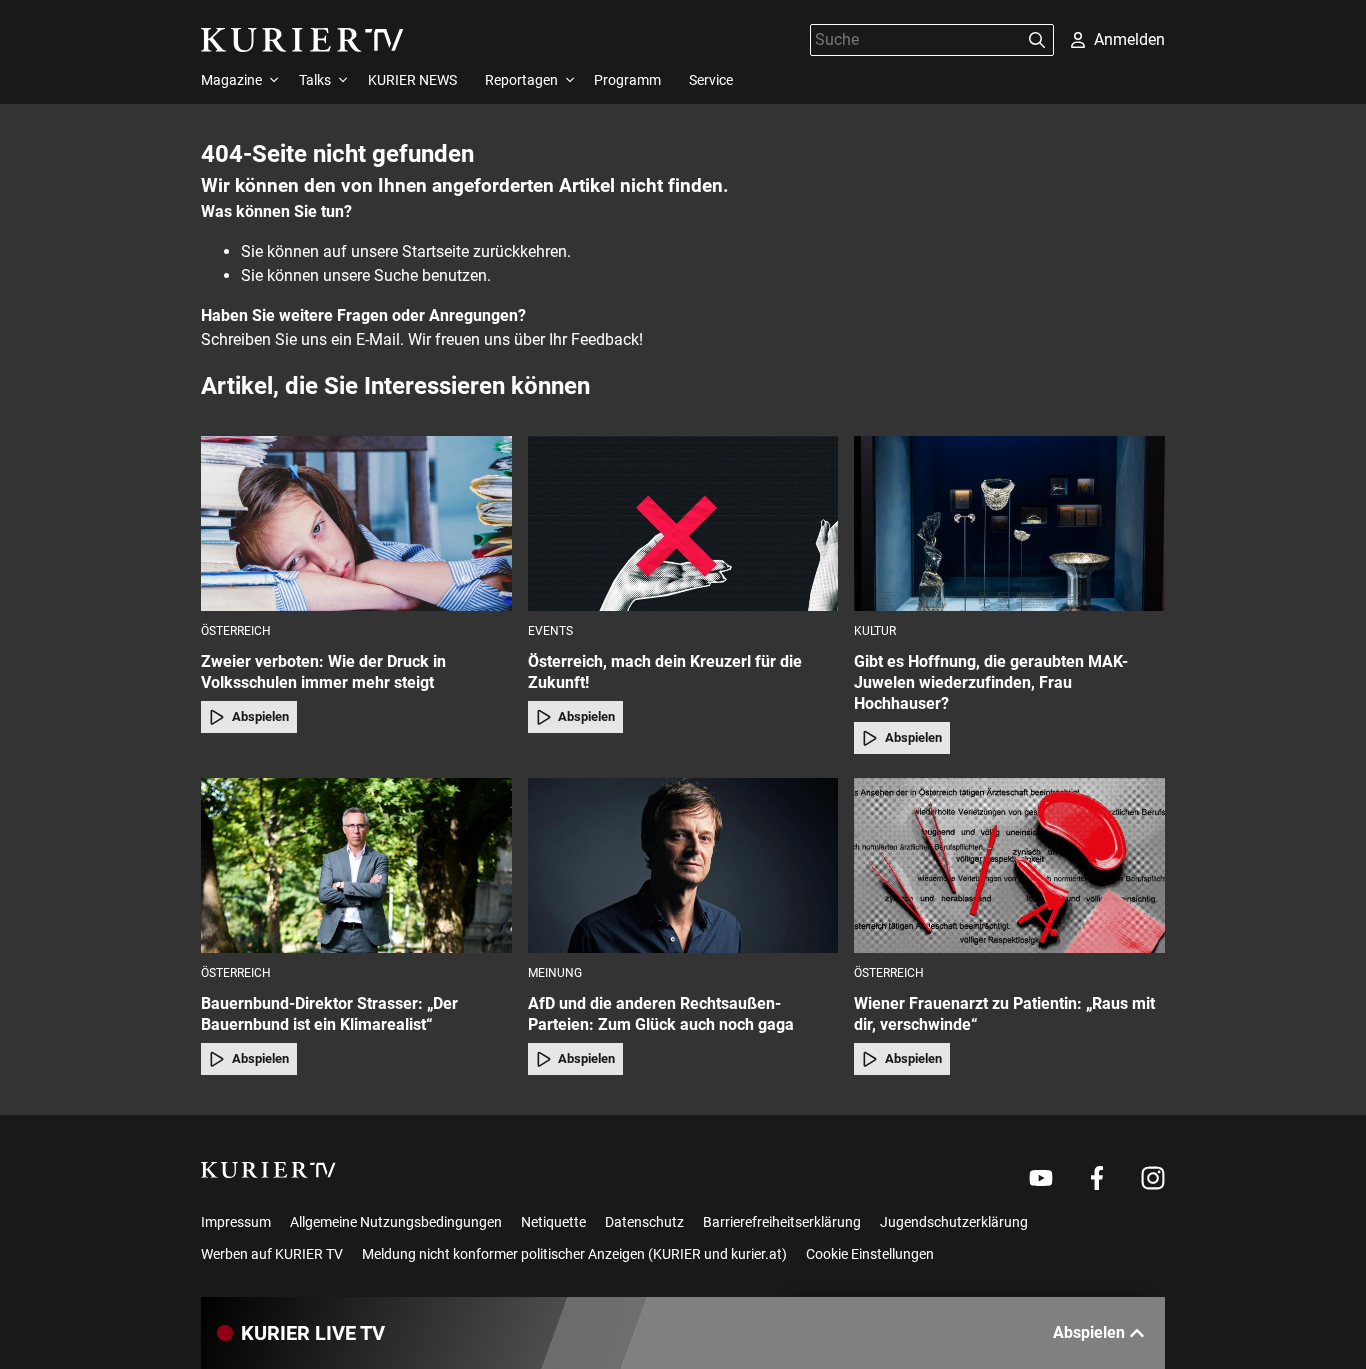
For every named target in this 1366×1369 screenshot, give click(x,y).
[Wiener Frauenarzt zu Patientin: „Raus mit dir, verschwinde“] (1009, 865)
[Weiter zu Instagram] (1153, 1178)
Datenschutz (644, 1222)
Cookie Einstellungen (870, 1254)
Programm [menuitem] (627, 80)
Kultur (875, 631)
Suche (396, 275)
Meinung (555, 973)
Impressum (236, 1222)
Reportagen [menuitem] (521, 80)
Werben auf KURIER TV (272, 1254)
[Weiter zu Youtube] (1041, 1178)
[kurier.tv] (268, 1170)
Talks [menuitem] (315, 80)
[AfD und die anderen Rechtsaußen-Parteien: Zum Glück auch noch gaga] (683, 865)
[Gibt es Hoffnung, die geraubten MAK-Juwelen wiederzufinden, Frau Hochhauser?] (1009, 523)
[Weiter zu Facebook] (1097, 1178)
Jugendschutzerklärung (954, 1222)
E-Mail (378, 339)
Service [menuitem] (711, 80)
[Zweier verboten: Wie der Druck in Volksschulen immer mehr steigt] (356, 523)
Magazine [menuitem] (231, 80)
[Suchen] (1037, 40)
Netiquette (553, 1222)
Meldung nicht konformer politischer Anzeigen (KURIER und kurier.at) (574, 1254)
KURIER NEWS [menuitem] (412, 80)
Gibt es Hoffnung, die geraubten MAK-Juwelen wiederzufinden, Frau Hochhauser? (991, 682)
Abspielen (260, 716)
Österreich (236, 631)
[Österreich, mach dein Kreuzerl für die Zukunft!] (683, 523)
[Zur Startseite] (302, 40)
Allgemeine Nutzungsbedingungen (396, 1222)
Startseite (435, 251)
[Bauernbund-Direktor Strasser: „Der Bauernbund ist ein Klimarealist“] (356, 865)
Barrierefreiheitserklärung (782, 1222)
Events (550, 631)
